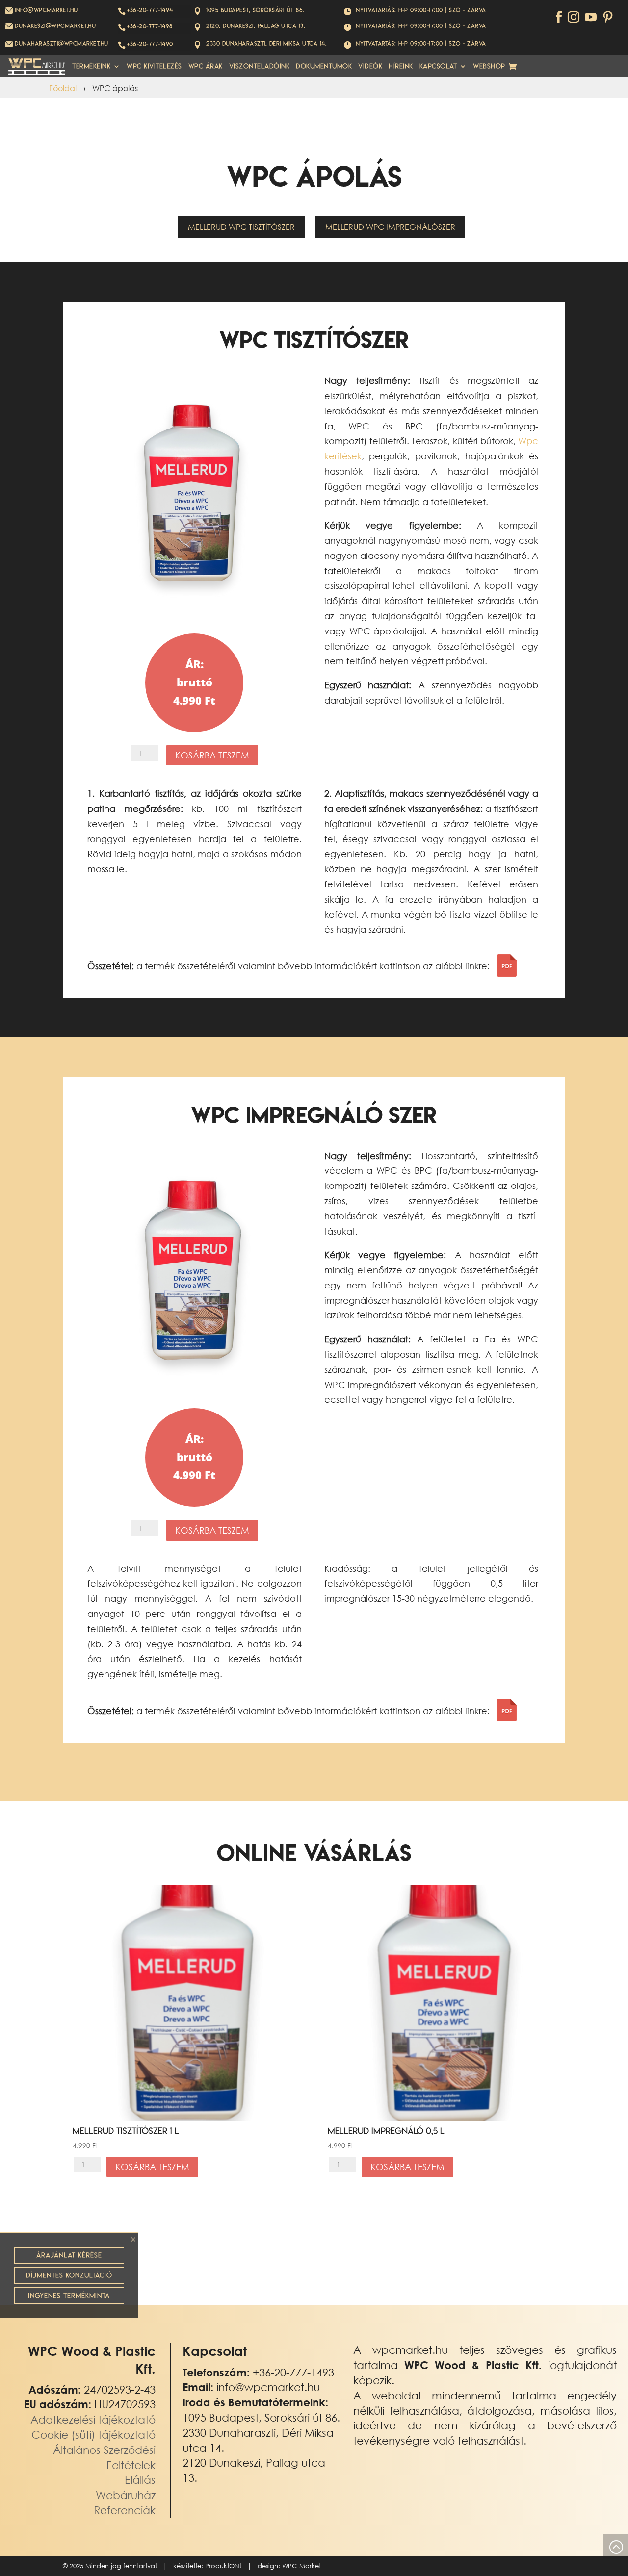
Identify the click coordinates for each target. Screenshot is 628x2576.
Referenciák (125, 2510)
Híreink (401, 66)
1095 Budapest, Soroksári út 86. (255, 10)
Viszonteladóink (260, 66)
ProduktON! (223, 2566)
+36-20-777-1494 (150, 10)
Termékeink (91, 66)
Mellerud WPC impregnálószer (390, 227)
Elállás (140, 2480)
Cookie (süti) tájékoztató (93, 2435)
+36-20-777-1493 (293, 2372)
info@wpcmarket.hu (268, 2387)
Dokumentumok (324, 66)
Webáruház (126, 2495)
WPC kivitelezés (154, 66)
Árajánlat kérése (69, 2255)
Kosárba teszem (212, 755)
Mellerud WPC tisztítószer (241, 227)
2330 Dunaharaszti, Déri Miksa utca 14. (266, 43)
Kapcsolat (438, 66)
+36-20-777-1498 (150, 26)
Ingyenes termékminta (69, 2296)
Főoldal (63, 88)
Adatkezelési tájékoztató (93, 2419)
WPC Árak (206, 66)
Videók (370, 66)
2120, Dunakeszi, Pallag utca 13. (255, 26)
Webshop (489, 66)
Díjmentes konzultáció (69, 2275)
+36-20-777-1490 (150, 44)
